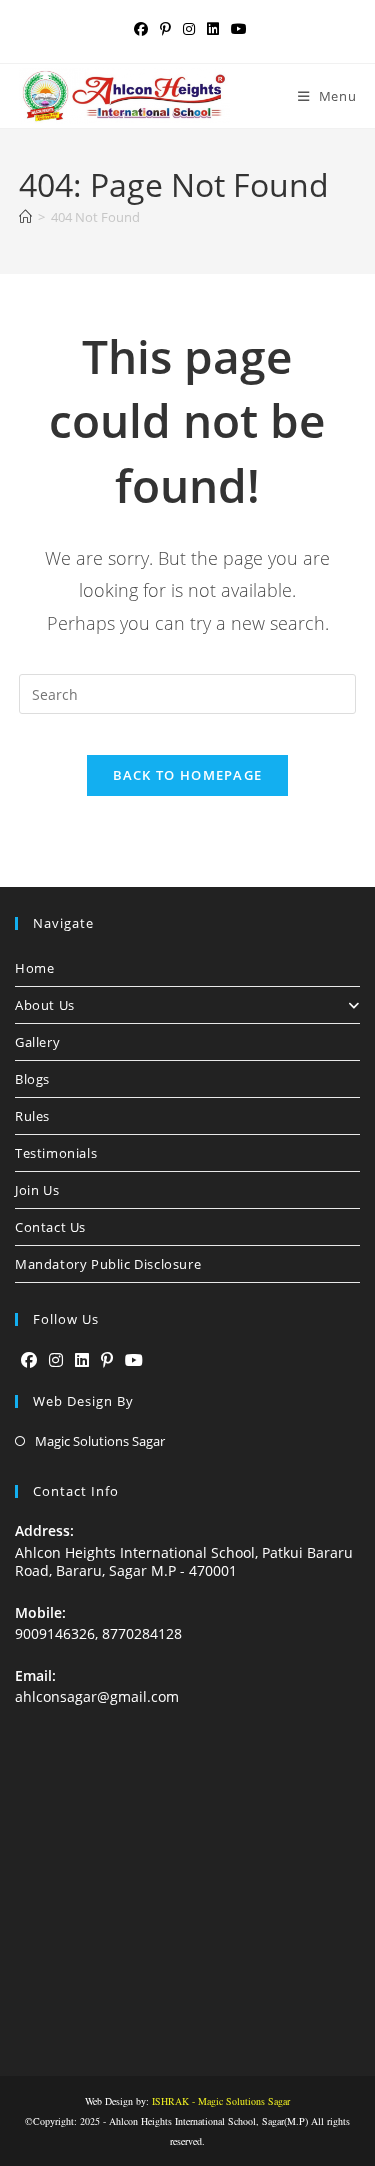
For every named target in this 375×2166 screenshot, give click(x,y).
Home (34, 968)
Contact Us (50, 1227)
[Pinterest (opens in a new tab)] (165, 29)
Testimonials (56, 1153)
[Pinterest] (107, 1360)
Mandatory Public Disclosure (108, 1264)
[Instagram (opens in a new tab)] (189, 29)
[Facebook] (29, 1360)
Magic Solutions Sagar (100, 1441)
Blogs (32, 1079)
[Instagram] (56, 1360)
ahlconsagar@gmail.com (97, 1696)
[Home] (25, 217)
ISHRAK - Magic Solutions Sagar (221, 2101)
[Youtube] (134, 1360)
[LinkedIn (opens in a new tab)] (213, 29)
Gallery (37, 1042)
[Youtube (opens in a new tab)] (236, 29)
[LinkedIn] (82, 1360)
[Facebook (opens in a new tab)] (141, 29)
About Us (45, 1005)
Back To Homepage (188, 775)
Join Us (37, 1190)
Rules (32, 1116)
